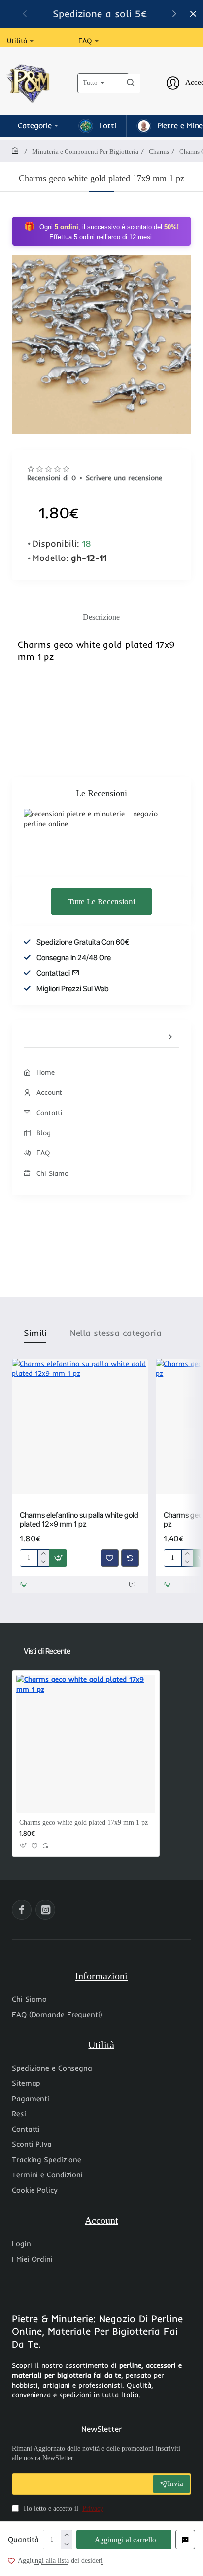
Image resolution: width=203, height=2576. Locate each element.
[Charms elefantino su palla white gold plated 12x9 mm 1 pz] (80, 1427)
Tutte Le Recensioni (101, 901)
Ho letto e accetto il (63, 2508)
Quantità (23, 2539)
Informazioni (101, 1976)
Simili (35, 1333)
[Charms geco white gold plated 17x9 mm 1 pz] (86, 1744)
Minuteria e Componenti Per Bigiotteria (85, 151)
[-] (66, 2544)
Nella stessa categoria (116, 1333)
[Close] (193, 14)
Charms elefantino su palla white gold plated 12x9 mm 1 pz (79, 1520)
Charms (159, 151)
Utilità (101, 2045)
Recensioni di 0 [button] (51, 478)
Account (101, 2220)
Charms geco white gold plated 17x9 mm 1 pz (84, 1822)
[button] (124, 2540)
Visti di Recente (47, 1651)
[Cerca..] (131, 83)
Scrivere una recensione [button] (124, 478)
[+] (66, 2535)
